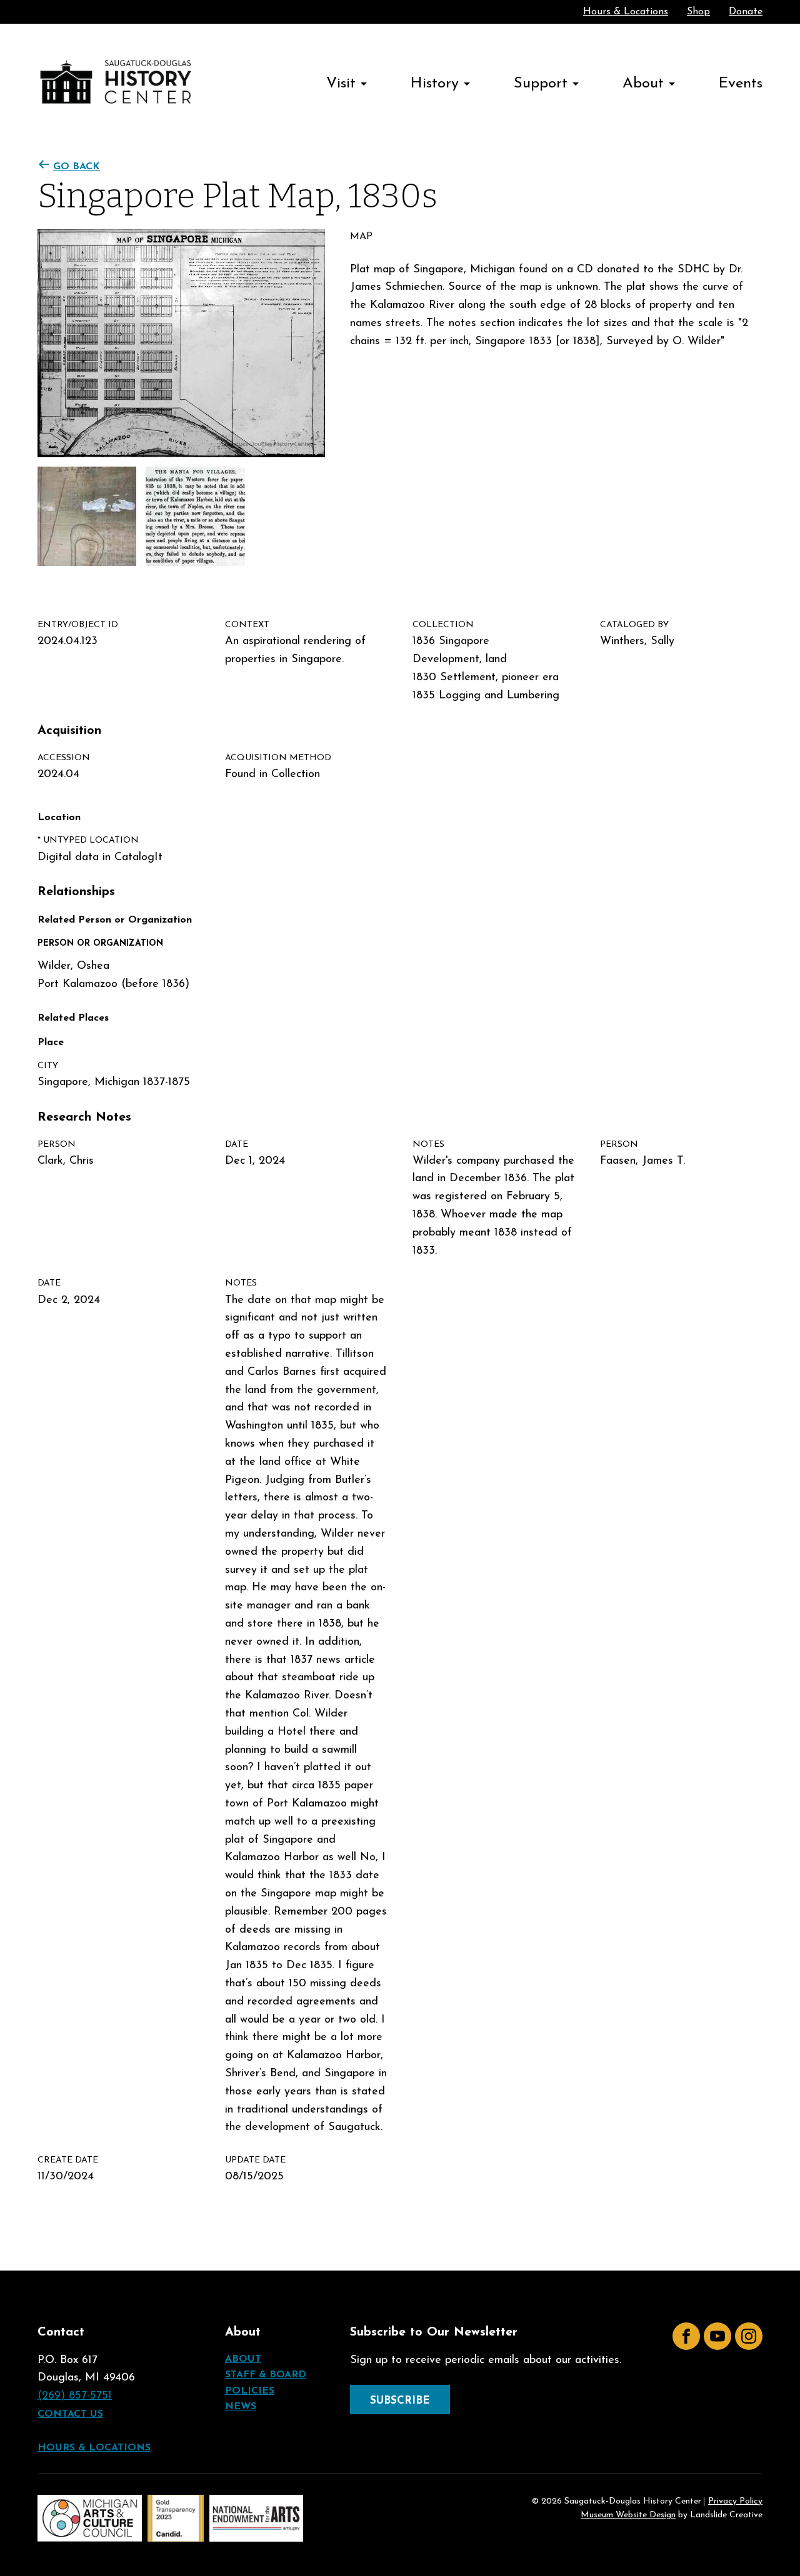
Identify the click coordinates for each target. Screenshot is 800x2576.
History (435, 84)
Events (741, 84)
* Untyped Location (88, 840)
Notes (428, 1145)
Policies (250, 2391)
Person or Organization (100, 944)
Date (237, 1145)
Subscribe (400, 2401)
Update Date (255, 2160)
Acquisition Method (278, 758)
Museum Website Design (628, 2515)
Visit (341, 84)
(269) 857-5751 (75, 2396)
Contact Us (70, 2414)
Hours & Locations (626, 12)
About (643, 84)
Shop (698, 12)
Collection (443, 625)
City (48, 1066)
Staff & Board (266, 2375)
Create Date (68, 2160)
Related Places (73, 1018)
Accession (64, 758)
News (241, 2407)
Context (247, 625)
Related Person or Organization (115, 920)
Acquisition (69, 731)
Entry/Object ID (78, 625)
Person (57, 1145)
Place (51, 1043)
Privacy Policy (735, 2502)
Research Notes (84, 1117)
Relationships (76, 892)
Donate (746, 12)
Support (541, 84)
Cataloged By (634, 625)
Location (59, 818)
